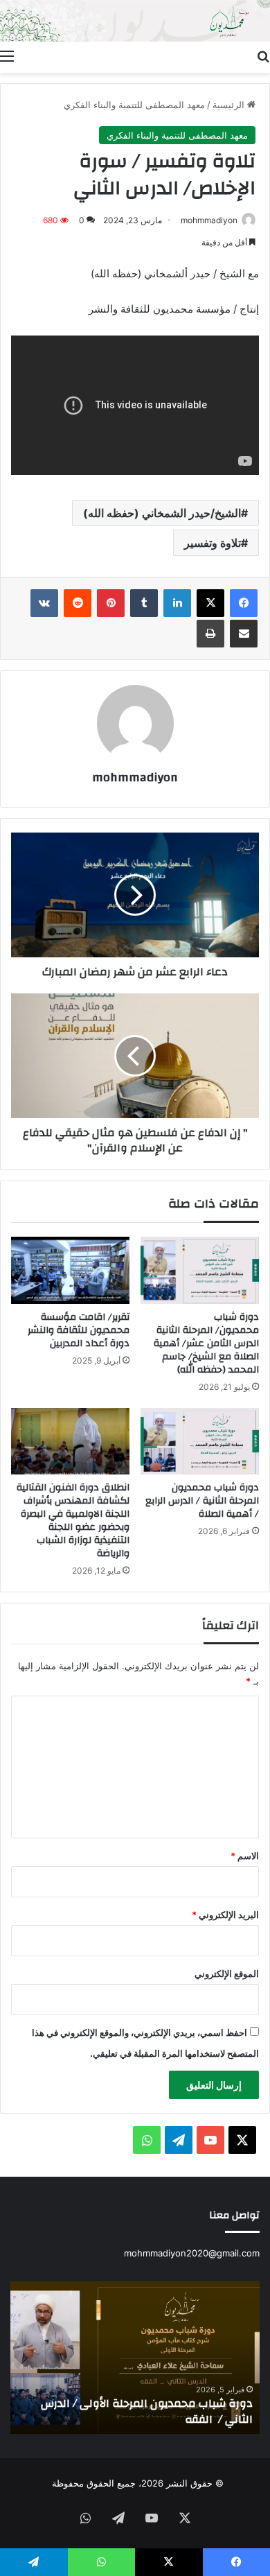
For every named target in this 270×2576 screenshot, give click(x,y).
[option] (135, 2358)
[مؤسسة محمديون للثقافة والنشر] (135, 21)
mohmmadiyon (209, 220)
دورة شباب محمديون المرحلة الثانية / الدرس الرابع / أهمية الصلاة (202, 1501)
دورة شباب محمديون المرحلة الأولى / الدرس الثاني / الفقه (147, 2411)
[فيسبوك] (244, 603)
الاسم (245, 1856)
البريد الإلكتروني (225, 1915)
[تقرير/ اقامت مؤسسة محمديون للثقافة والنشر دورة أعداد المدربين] (70, 1270)
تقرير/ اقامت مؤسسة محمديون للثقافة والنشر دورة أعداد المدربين (79, 1330)
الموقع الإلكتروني (227, 1974)
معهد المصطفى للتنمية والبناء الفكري (134, 105)
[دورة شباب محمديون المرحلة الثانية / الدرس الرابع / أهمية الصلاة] (200, 1441)
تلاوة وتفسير (213, 543)
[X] (210, 603)
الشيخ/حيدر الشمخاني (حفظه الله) (162, 513)
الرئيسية (230, 105)
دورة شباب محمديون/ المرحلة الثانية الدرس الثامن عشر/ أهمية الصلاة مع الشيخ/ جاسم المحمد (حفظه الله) (206, 1343)
